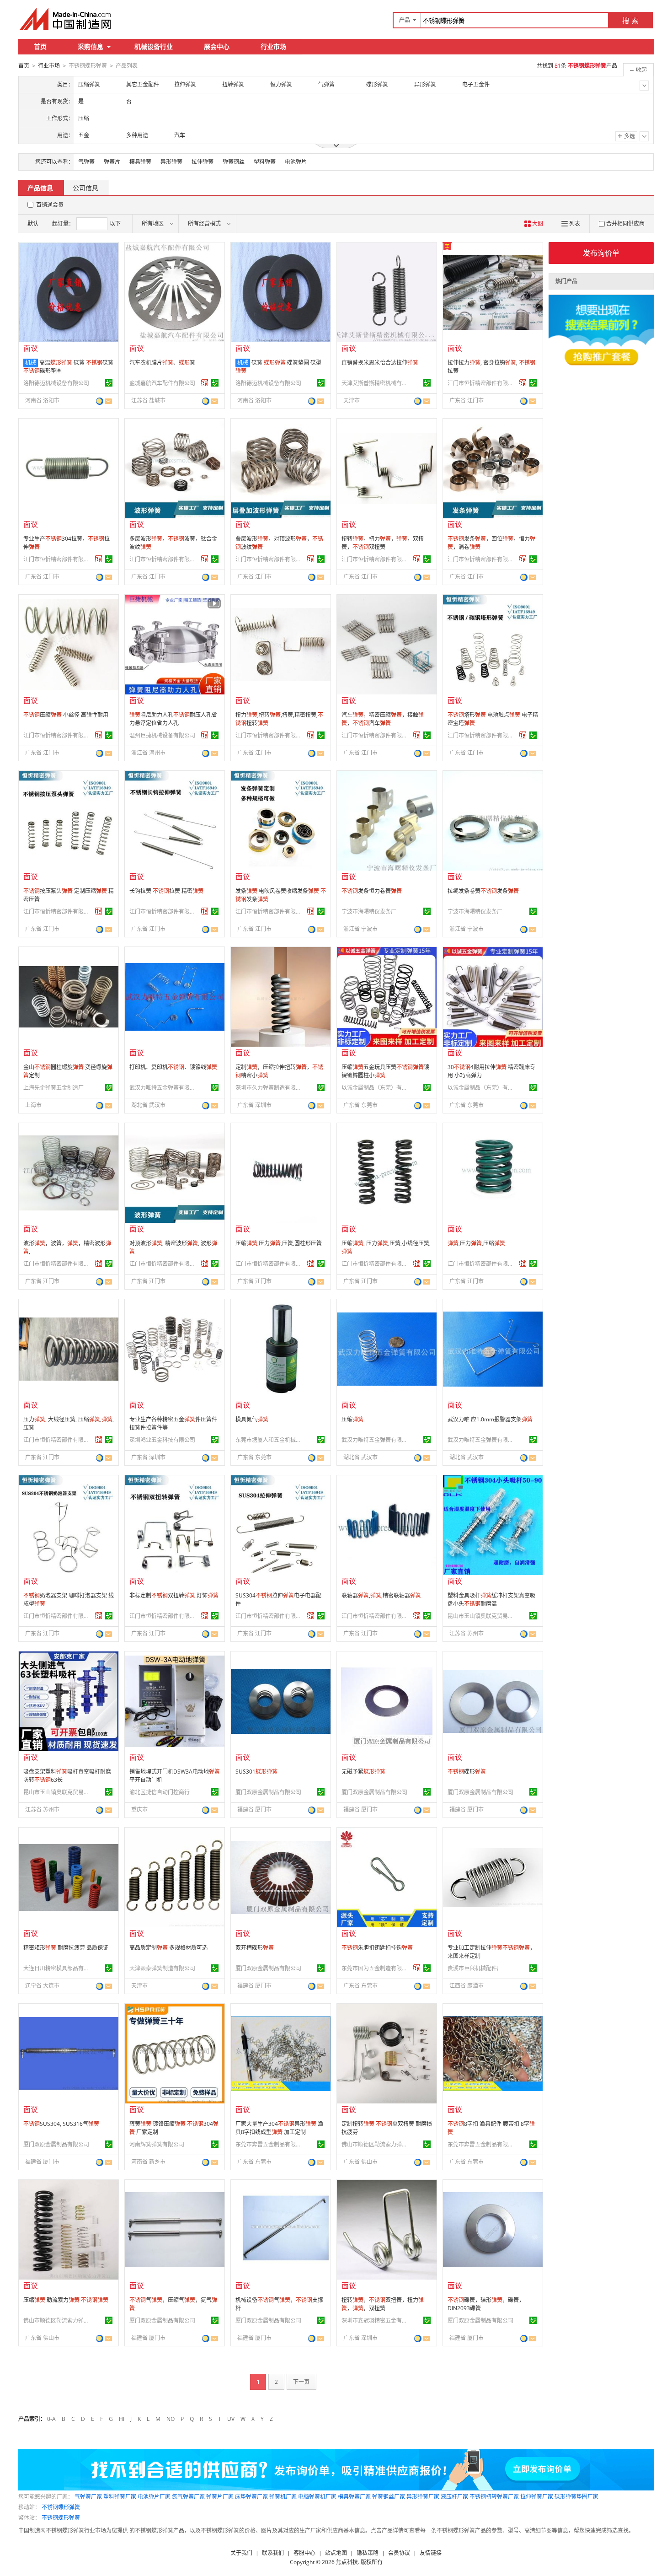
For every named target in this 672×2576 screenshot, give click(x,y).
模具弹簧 (140, 162)
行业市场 (273, 46)
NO (171, 2419)
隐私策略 (368, 2553)
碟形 (467, 1772)
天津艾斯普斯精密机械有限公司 (376, 383)
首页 (40, 46)
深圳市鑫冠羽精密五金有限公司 (376, 2321)
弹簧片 (112, 162)
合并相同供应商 (625, 223)
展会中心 (217, 46)
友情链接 (431, 2553)
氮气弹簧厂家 (188, 2497)
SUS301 (256, 1772)
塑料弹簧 (265, 162)
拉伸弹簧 (203, 162)
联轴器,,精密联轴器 (381, 1595)
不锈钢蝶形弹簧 (61, 2507)
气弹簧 (86, 162)
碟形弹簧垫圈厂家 (576, 2497)
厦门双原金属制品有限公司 (268, 1792)
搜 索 (630, 21)
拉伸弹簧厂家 (537, 2497)
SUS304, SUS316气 (61, 2124)
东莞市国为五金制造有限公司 (376, 1968)
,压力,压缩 (476, 1243)
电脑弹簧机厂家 (317, 2497)
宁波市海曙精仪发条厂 (369, 912)
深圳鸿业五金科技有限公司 (162, 1440)
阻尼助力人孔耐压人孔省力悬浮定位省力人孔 (173, 719)
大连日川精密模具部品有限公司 (58, 1968)
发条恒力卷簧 (372, 891)
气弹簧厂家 (88, 2497)
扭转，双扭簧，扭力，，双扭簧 (383, 2304)
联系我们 (273, 2553)
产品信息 (40, 188)
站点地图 (336, 2553)
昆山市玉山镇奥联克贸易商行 (482, 1616)
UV (231, 2419)
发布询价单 (601, 253)
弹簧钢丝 (234, 162)
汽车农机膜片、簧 (162, 363)
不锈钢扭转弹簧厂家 (494, 2497)
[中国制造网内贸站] (66, 19)
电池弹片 (296, 162)
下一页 (301, 2382)
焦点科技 (347, 2562)
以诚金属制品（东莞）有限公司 (376, 1088)
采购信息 (91, 46)
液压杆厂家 (454, 2497)
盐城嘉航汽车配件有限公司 (162, 383)
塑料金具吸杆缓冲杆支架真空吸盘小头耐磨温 (491, 1600)
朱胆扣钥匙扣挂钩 (377, 1948)
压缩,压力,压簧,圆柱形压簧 (279, 1243)
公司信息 (85, 188)
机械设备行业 (154, 46)
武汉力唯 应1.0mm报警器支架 (490, 1419)
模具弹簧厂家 (354, 2497)
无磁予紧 (363, 1772)
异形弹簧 (171, 162)
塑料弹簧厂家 (120, 2497)
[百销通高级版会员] (205, 383)
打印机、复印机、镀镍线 (173, 1067)
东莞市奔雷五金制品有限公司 (270, 2144)
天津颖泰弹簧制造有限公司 (162, 1968)
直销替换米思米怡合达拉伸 (380, 363)
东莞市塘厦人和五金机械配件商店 (270, 1440)
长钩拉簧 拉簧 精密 (166, 891)
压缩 (352, 1419)
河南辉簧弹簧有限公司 (157, 2144)
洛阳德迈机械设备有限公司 (56, 383)
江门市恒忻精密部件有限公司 (482, 383)
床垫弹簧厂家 (251, 2497)
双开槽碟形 (255, 1948)
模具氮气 (252, 1419)
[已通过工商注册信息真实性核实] (109, 383)
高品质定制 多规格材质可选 (168, 1948)
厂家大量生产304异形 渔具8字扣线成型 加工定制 (279, 2128)
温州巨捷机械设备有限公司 (162, 735)
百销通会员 (50, 205)
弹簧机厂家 (283, 2497)
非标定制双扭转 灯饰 (174, 1595)
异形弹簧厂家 (423, 2497)
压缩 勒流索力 (66, 2300)
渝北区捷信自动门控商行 (160, 1792)
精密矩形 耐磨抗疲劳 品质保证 (66, 1948)
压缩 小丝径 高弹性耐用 (66, 715)
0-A (51, 2419)
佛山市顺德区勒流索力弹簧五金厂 (376, 2144)
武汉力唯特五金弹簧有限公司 (164, 1088)
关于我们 (241, 2553)
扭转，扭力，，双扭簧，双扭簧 (383, 543)
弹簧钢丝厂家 (389, 2497)
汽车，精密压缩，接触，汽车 (383, 719)
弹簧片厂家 (220, 2497)
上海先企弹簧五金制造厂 (53, 1088)
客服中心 (304, 2553)
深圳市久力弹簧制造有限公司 (270, 1088)
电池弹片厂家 (154, 2497)
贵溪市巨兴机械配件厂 (475, 1968)
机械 (31, 363)
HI (122, 2419)
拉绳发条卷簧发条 (483, 891)
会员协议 (399, 2553)
